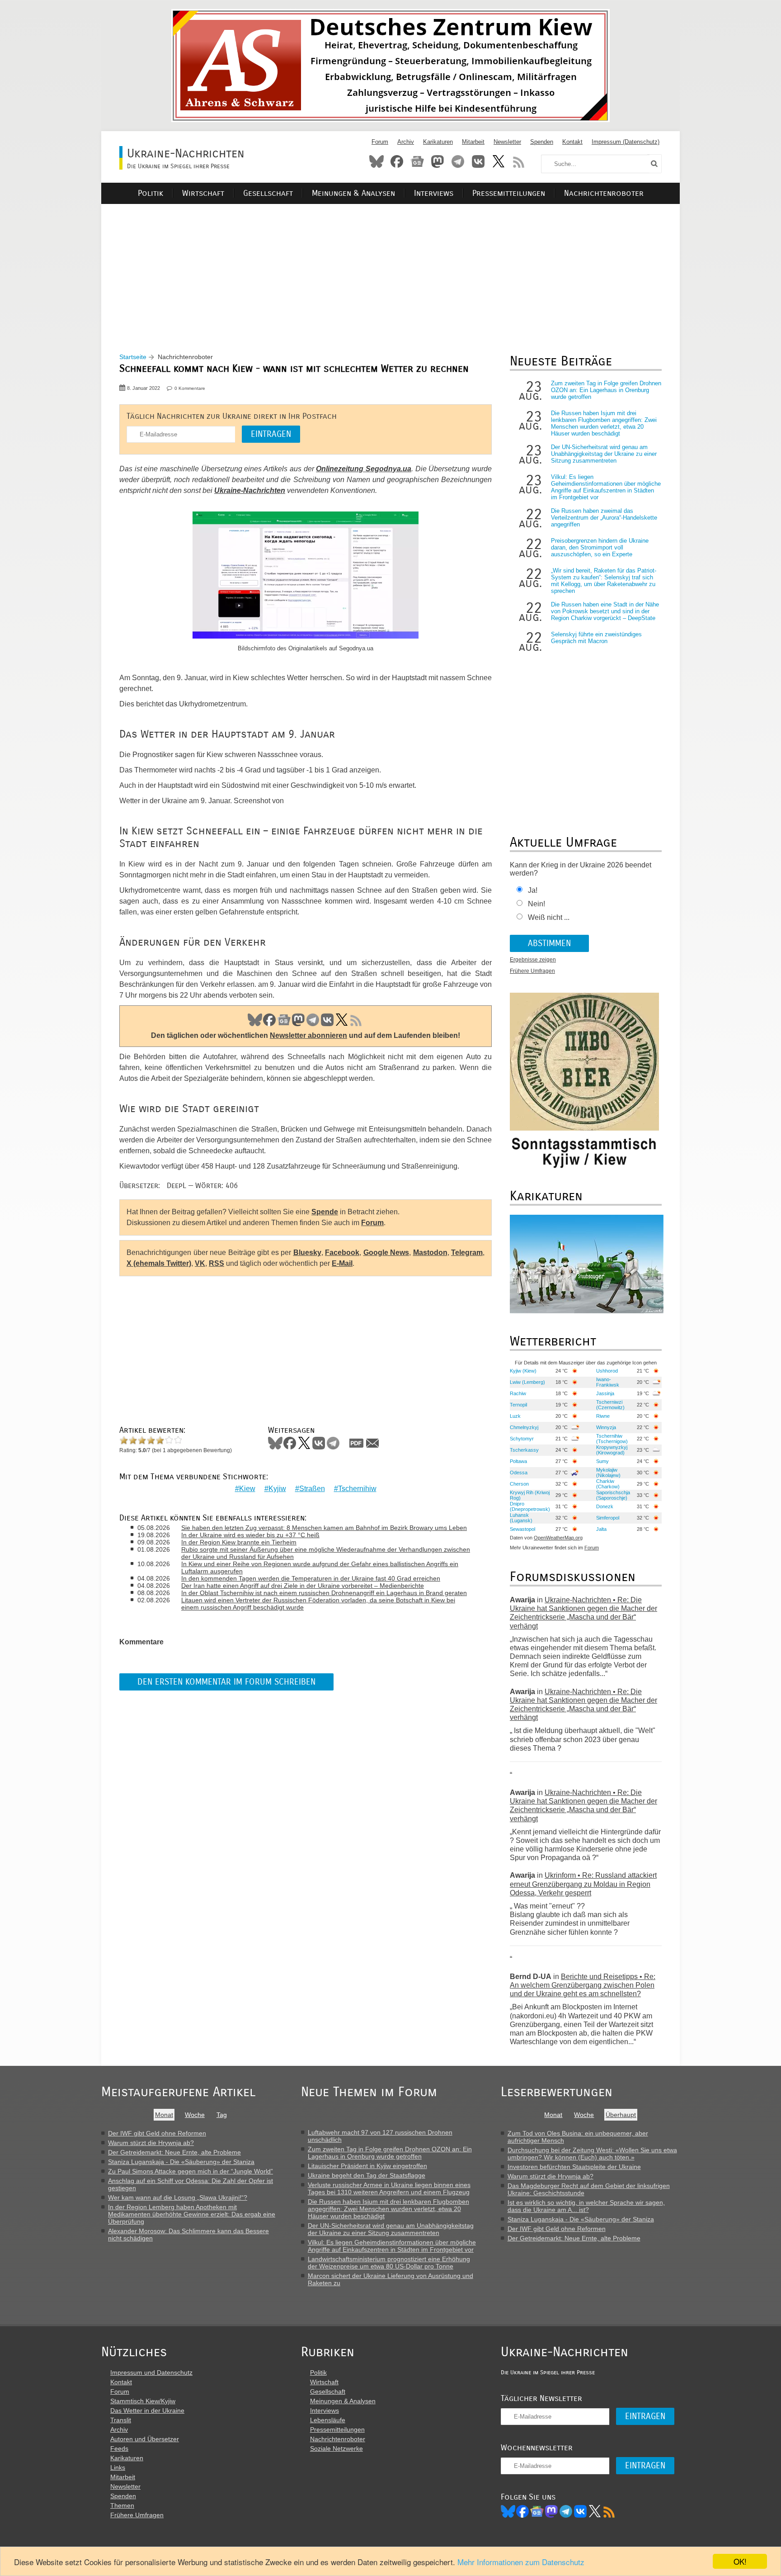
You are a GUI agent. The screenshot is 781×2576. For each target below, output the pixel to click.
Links (118, 2467)
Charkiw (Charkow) (608, 1484)
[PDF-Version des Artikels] (357, 1443)
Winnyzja (606, 1427)
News (417, 161)
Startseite (133, 357)
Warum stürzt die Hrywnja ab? (151, 2143)
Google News (386, 1252)
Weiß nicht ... (549, 917)
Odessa (519, 1473)
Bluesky (376, 161)
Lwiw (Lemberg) (527, 1382)
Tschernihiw (357, 1489)
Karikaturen (438, 142)
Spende (325, 1212)
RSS (519, 161)
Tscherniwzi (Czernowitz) (610, 1405)
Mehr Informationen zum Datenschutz (521, 2562)
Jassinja (605, 1393)
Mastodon (438, 161)
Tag (222, 2115)
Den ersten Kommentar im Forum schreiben (226, 1682)
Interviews (434, 193)
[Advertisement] (390, 267)
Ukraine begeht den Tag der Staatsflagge (367, 2175)
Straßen (312, 1489)
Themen (122, 2505)
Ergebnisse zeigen (533, 960)
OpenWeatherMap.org (558, 1538)
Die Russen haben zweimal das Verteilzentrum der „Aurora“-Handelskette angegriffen (604, 518)
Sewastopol (522, 1529)
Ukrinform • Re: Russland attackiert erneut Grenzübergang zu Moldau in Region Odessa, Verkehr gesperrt (583, 1884)
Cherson (519, 1484)
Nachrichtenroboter (604, 193)
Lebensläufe (328, 2420)
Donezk (605, 1506)
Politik (151, 193)
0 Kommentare (190, 388)
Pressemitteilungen (509, 193)
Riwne (603, 1416)
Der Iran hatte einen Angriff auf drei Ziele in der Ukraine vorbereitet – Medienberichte (303, 1586)
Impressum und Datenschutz (151, 2372)
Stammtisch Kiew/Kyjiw (143, 2401)
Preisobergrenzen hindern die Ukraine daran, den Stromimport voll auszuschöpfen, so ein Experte (600, 547)
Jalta (601, 1529)
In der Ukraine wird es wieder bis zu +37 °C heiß (250, 1535)
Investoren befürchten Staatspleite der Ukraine (574, 2167)
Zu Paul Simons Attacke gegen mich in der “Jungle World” (191, 2171)
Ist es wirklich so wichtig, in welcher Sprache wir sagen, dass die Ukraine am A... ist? (586, 2206)
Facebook (397, 161)
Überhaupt (621, 2115)
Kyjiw (277, 1489)
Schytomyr (522, 1439)
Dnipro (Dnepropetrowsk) (530, 1506)
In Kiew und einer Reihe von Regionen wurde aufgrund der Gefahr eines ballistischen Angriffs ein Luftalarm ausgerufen (320, 1567)
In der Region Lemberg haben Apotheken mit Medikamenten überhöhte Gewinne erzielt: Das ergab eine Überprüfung (192, 2214)
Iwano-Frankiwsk (608, 1382)
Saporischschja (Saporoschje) (613, 1495)
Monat (164, 2115)
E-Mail (342, 1263)
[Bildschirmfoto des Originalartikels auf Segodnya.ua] (306, 577)
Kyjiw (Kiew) (523, 1371)
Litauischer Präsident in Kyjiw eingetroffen (367, 2166)
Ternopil (518, 1405)
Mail (372, 1443)
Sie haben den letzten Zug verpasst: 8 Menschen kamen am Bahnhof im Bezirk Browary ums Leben (324, 1528)
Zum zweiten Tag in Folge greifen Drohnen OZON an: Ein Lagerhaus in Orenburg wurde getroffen (606, 390)
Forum (380, 142)
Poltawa (518, 1461)
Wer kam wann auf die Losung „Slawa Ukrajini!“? (178, 2197)
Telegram (458, 161)
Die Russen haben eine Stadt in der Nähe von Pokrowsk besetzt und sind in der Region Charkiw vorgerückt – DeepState (605, 611)
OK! (740, 2561)
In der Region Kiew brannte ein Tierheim (239, 1542)
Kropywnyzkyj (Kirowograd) (612, 1450)
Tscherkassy (524, 1450)
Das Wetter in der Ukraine (147, 2410)
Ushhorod (607, 1371)
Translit (121, 2420)
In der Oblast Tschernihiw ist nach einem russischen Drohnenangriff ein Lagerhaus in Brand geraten (324, 1593)
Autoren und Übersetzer (145, 2439)
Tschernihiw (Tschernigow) (612, 1439)
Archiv (406, 142)
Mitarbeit (473, 142)
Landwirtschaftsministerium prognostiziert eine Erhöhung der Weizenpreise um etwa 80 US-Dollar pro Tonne (389, 2263)
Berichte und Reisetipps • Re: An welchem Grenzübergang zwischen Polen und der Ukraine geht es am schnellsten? (583, 1985)
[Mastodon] (551, 2511)
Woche (195, 2115)
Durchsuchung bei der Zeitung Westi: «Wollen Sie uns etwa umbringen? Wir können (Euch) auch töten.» (592, 2154)
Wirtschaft (203, 193)
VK (327, 1020)
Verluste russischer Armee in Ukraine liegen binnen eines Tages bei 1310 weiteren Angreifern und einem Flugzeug (389, 2188)
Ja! (533, 890)
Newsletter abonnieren (308, 1035)
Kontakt (572, 142)
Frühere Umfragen (532, 971)
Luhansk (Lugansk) (521, 1518)
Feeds (119, 2448)
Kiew (247, 1489)
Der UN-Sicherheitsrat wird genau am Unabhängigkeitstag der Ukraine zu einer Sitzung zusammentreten (604, 454)
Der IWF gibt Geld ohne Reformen (157, 2133)
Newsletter (507, 142)
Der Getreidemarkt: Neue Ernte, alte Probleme (174, 2152)
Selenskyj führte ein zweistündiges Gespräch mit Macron (596, 638)
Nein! (536, 904)
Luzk (515, 1416)
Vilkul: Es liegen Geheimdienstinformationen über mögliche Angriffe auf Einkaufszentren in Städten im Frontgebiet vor (606, 487)
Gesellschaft (268, 193)
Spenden (542, 142)
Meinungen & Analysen (353, 193)
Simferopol (608, 1518)
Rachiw (518, 1393)
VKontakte (478, 161)
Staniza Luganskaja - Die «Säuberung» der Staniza (181, 2162)
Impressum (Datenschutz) (626, 142)
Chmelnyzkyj (524, 1427)
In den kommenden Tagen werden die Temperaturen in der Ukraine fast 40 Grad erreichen (311, 1578)
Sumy (602, 1461)
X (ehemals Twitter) (159, 1263)
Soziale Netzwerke (336, 2448)
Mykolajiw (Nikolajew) (608, 1473)
